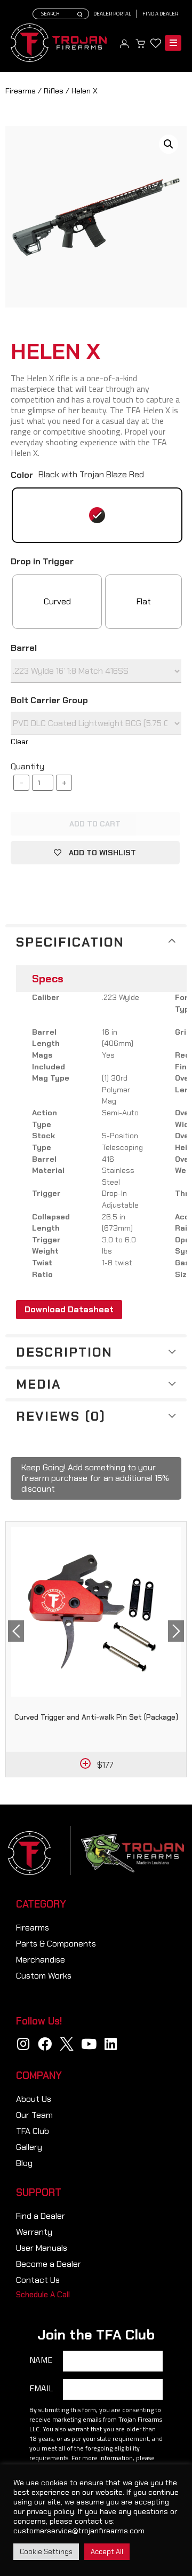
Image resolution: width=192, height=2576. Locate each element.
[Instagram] (23, 2044)
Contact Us (38, 2280)
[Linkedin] (110, 2044)
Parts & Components (56, 1944)
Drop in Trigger (42, 562)
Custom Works (44, 1976)
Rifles (54, 91)
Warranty (34, 2232)
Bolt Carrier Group (49, 700)
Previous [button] (16, 1631)
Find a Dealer (160, 14)
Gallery (29, 2147)
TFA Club (33, 2131)
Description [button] (64, 1352)
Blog (24, 2163)
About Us (34, 2099)
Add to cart (95, 824)
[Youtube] (89, 2044)
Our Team (34, 2115)
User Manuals (42, 2248)
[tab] (96, 941)
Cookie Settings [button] (46, 2552)
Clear (19, 742)
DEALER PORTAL (112, 14)
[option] (96, 1649)
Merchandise (41, 1960)
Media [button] (39, 1384)
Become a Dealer (49, 2264)
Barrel (24, 648)
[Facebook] (45, 2044)
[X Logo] (67, 2044)
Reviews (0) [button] (61, 1416)
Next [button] (176, 1631)
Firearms (21, 91)
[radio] (97, 515)
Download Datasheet (69, 1309)
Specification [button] (70, 942)
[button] (43, 2295)
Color (22, 475)
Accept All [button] (107, 2552)
